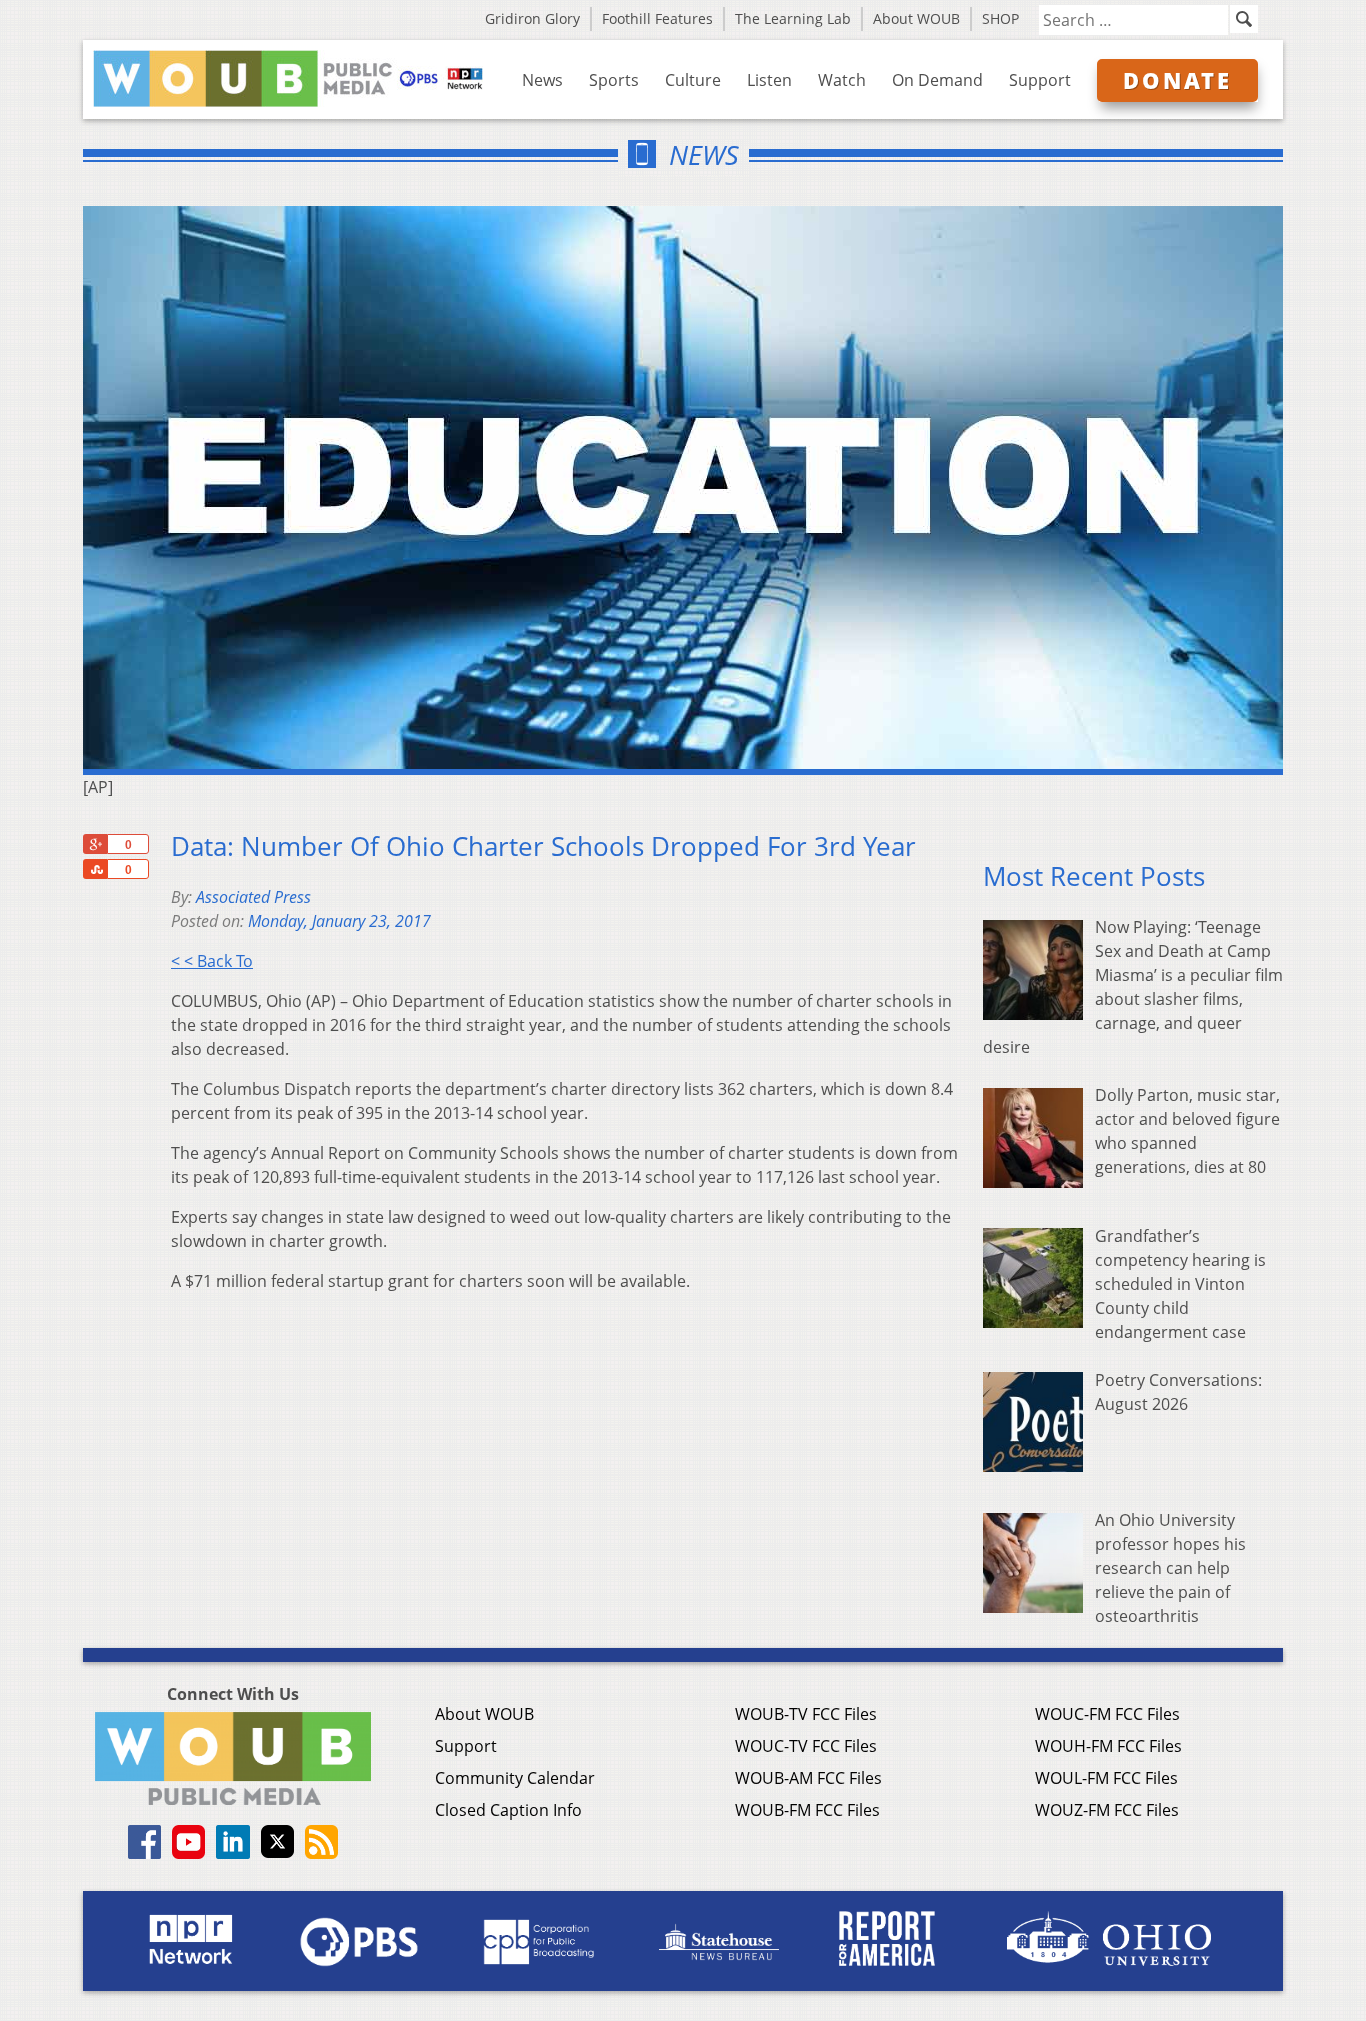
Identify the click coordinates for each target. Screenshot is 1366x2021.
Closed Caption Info (508, 1810)
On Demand (937, 80)
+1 (95, 844)
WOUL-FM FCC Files (1106, 1778)
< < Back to (212, 961)
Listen (769, 80)
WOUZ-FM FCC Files (1107, 1810)
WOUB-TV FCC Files (806, 1714)
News (542, 80)
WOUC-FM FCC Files (1107, 1714)
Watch (842, 80)
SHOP (1000, 18)
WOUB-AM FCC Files (808, 1778)
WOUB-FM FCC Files (807, 1810)
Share (95, 869)
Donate (1177, 80)
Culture (693, 80)
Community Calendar (515, 1778)
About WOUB (916, 18)
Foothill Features (657, 18)
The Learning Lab (793, 18)
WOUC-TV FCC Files (806, 1746)
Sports (614, 80)
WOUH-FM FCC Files (1108, 1746)
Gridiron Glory (532, 18)
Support (1040, 80)
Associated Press (253, 897)
